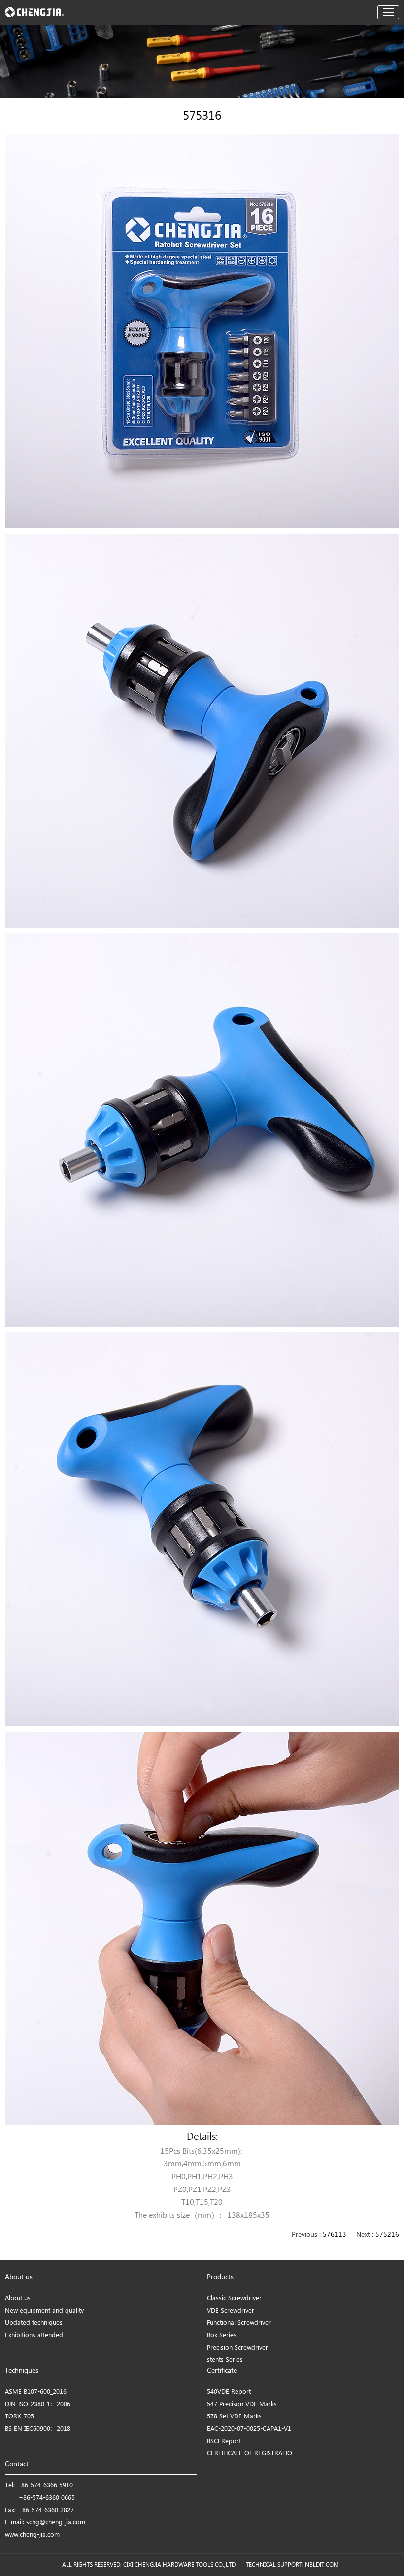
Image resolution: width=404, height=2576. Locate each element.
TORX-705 (19, 2417)
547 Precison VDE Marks (242, 2404)
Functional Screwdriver (239, 2323)
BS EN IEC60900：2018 (38, 2429)
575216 (387, 2235)
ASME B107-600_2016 (36, 2392)
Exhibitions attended (34, 2335)
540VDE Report (229, 2392)
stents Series (225, 2360)
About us (18, 2299)
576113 (335, 2235)
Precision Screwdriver (237, 2348)
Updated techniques (34, 2323)
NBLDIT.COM (323, 2565)
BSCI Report (224, 2441)
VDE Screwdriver (231, 2311)
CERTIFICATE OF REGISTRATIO (250, 2454)
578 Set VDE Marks (234, 2417)
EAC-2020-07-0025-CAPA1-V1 (249, 2429)
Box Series (222, 2335)
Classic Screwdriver (234, 2299)
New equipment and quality (44, 2311)
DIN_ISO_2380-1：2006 (38, 2404)
